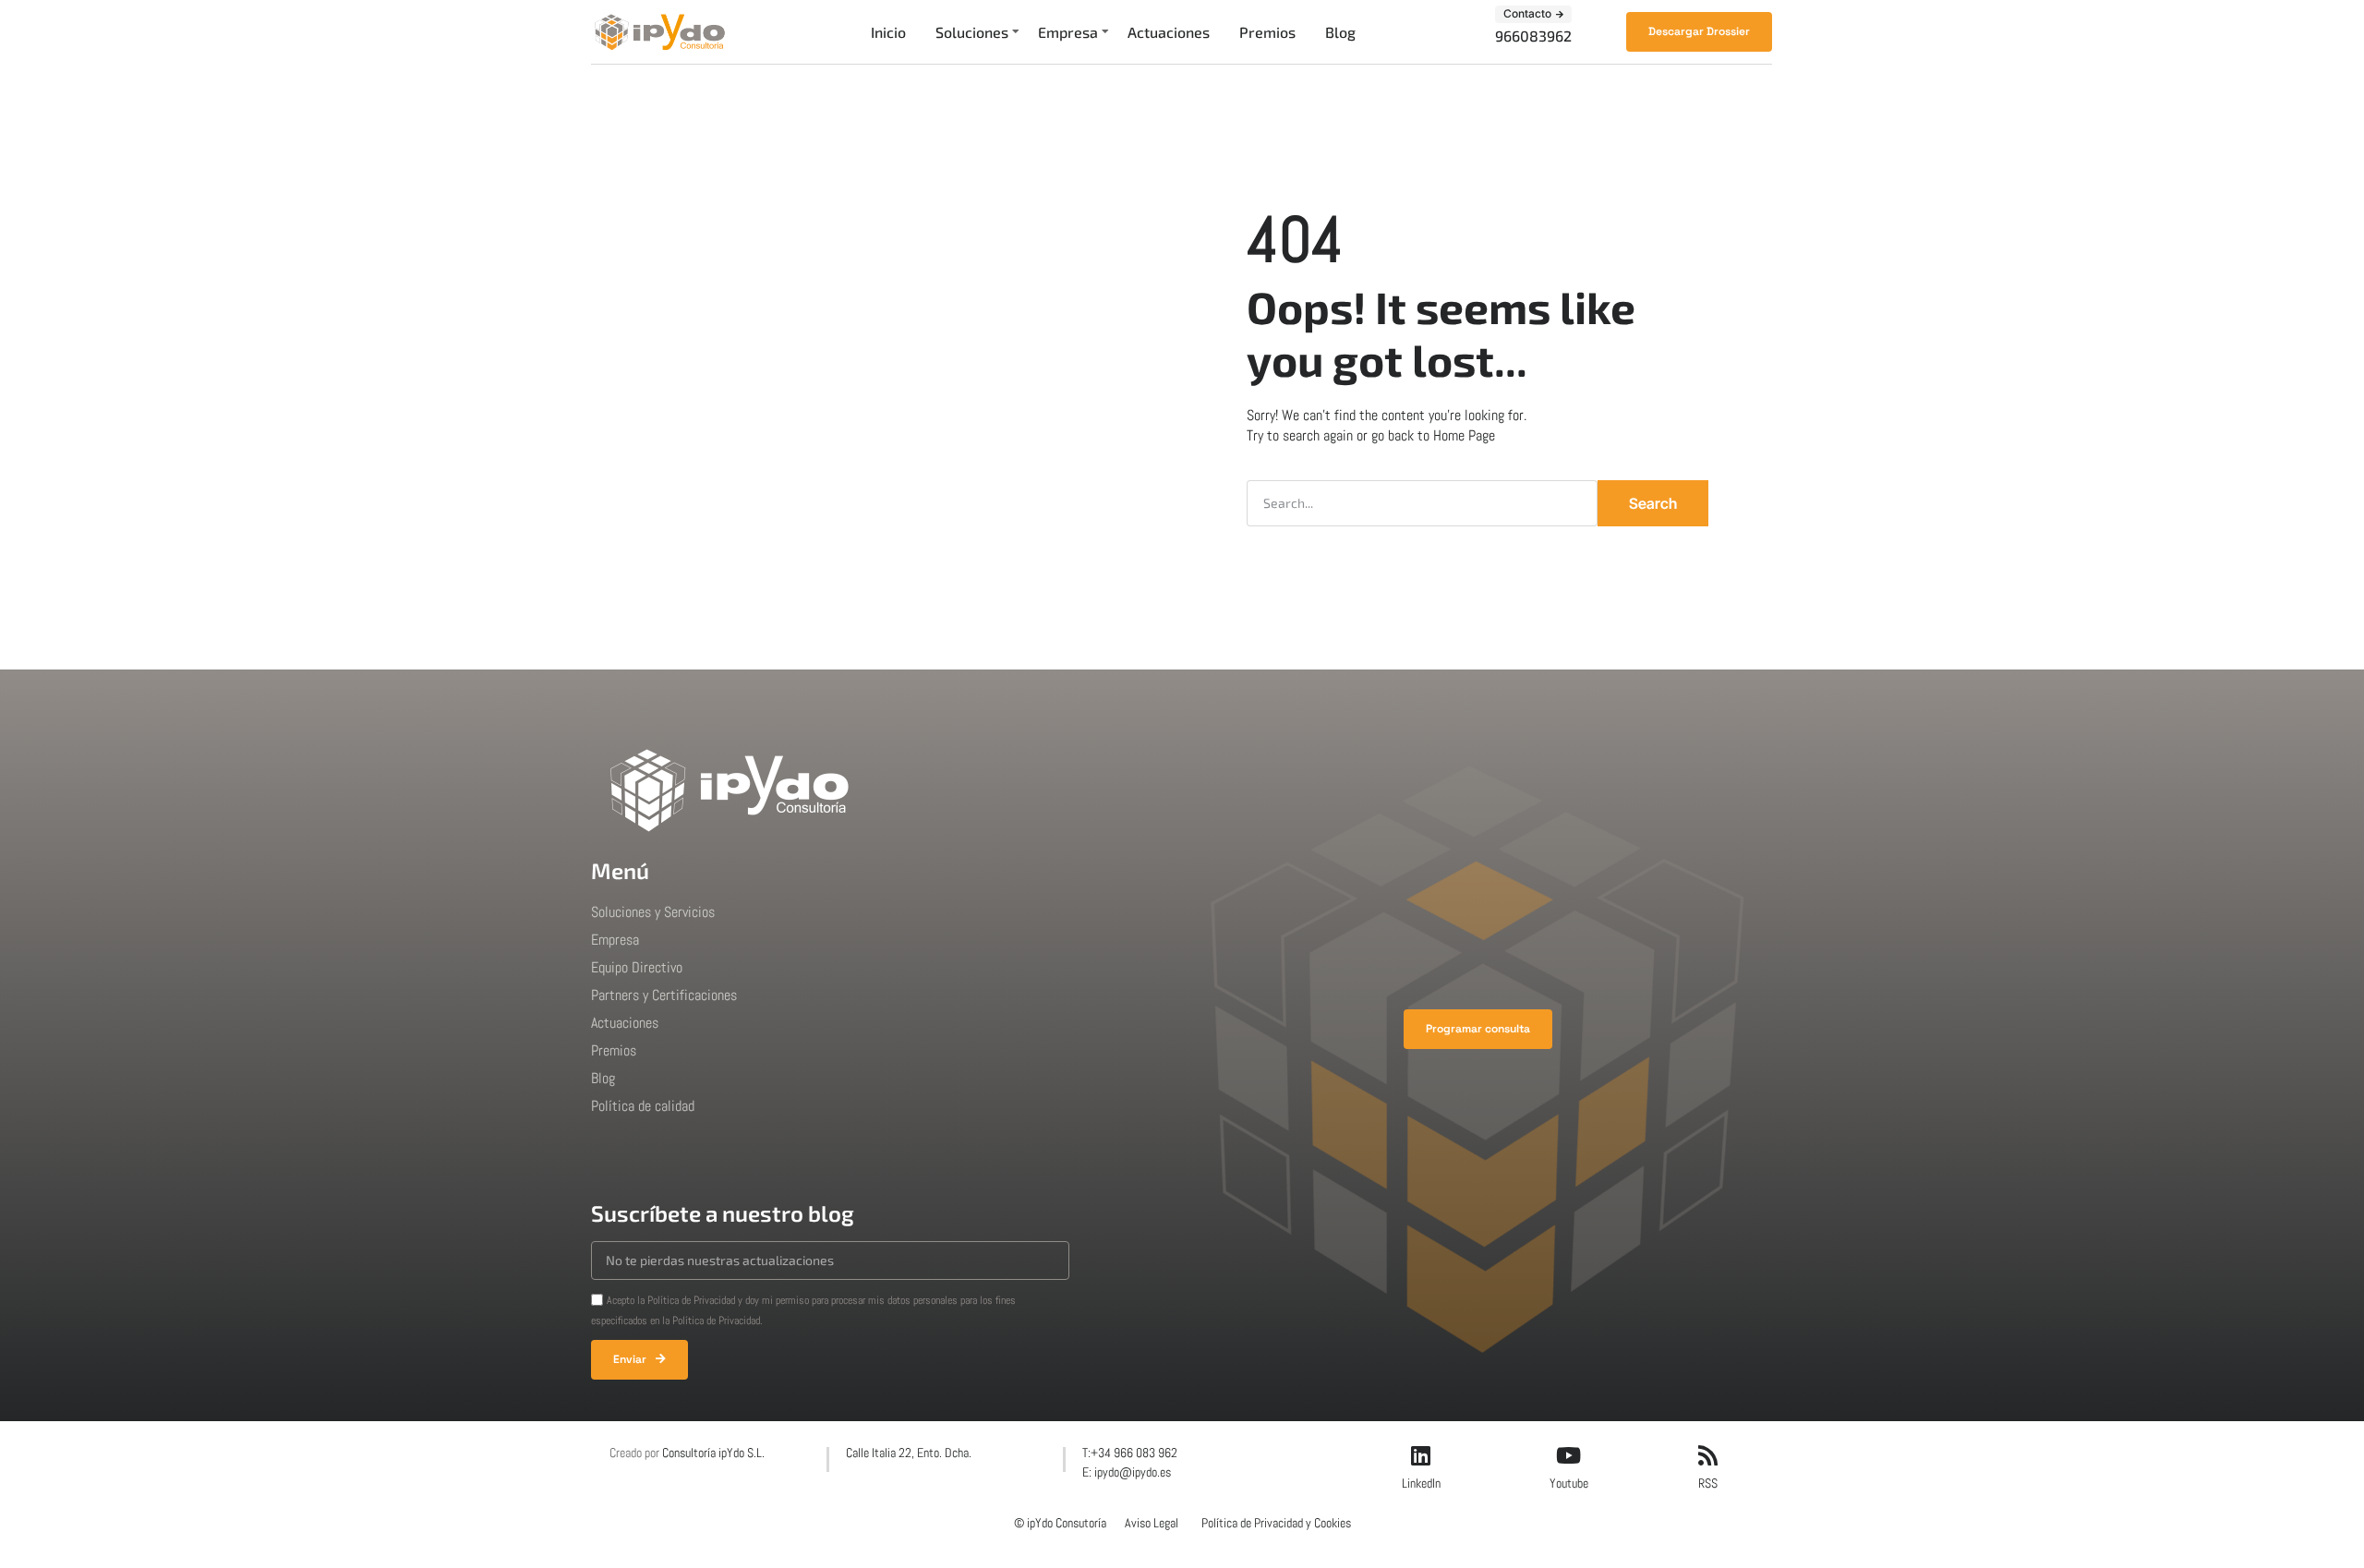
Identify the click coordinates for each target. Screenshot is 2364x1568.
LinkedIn (1421, 1483)
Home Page (1464, 435)
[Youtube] (1569, 1455)
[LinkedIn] (1421, 1455)
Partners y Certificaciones (664, 995)
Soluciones (972, 32)
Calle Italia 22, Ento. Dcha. (909, 1453)
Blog (1340, 32)
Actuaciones (1169, 32)
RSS (1708, 1483)
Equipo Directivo (637, 967)
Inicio (888, 32)
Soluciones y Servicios (653, 912)
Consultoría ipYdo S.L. (713, 1453)
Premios (1267, 32)
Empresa (1068, 32)
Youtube (1569, 1483)
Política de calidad (643, 1106)
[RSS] (1707, 1455)
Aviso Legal (1152, 1523)
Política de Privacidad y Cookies (1276, 1523)
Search (1653, 503)
